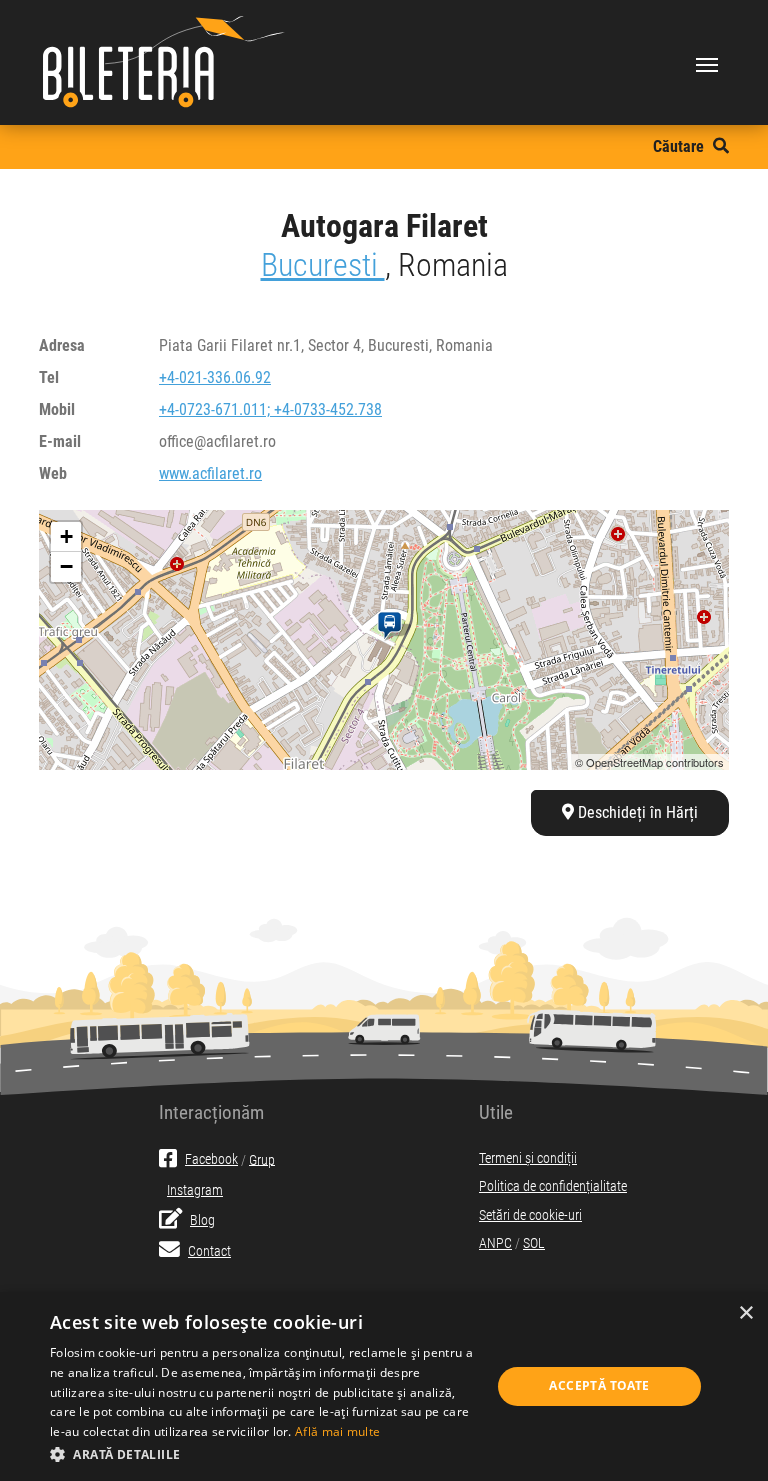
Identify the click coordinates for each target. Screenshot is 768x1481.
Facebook (211, 1159)
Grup (262, 1159)
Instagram (195, 1190)
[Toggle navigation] (707, 63)
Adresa (62, 345)
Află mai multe (337, 1431)
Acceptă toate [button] (599, 1385)
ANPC (495, 1243)
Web (53, 473)
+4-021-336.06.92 (215, 377)
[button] (264, 1454)
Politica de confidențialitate (553, 1186)
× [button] (745, 1313)
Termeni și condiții (528, 1158)
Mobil (57, 409)
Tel (49, 377)
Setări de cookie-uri (530, 1215)
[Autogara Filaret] (393, 626)
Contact (209, 1251)
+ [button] (66, 536)
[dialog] (384, 1386)
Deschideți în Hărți (636, 812)
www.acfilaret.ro (210, 473)
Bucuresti (323, 265)
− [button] (66, 566)
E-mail (60, 441)
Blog (202, 1220)
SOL (534, 1243)
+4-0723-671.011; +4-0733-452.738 (270, 409)
